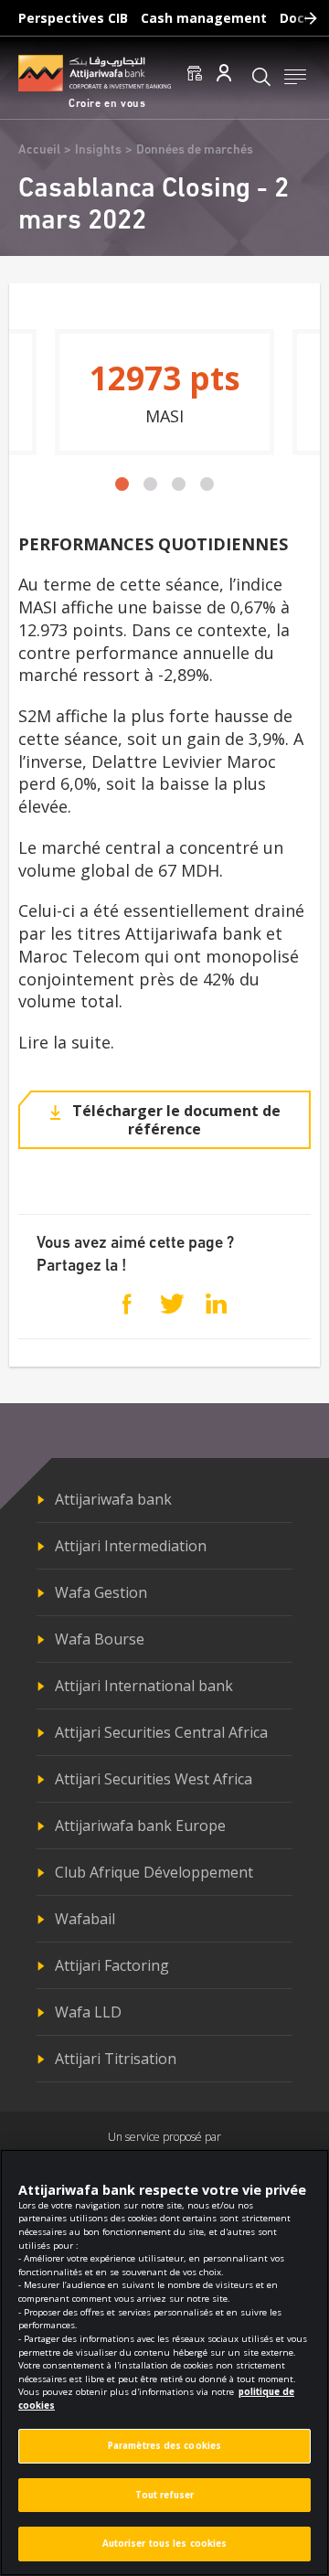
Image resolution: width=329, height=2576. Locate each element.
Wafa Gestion (101, 1592)
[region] (164, 2363)
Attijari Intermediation (131, 1546)
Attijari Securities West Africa (154, 1779)
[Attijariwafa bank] (95, 73)
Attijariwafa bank (113, 1499)
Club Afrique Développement (154, 1872)
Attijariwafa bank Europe (140, 1826)
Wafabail (85, 1919)
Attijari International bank (144, 1686)
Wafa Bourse (100, 1639)
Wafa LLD (88, 2012)
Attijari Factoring (112, 1965)
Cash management (204, 18)
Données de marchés (195, 150)
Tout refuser (164, 2495)
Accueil (39, 150)
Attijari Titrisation (116, 2059)
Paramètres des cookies (164, 2446)
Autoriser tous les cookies (165, 2544)
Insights (98, 150)
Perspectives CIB (73, 18)
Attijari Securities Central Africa (161, 1732)
